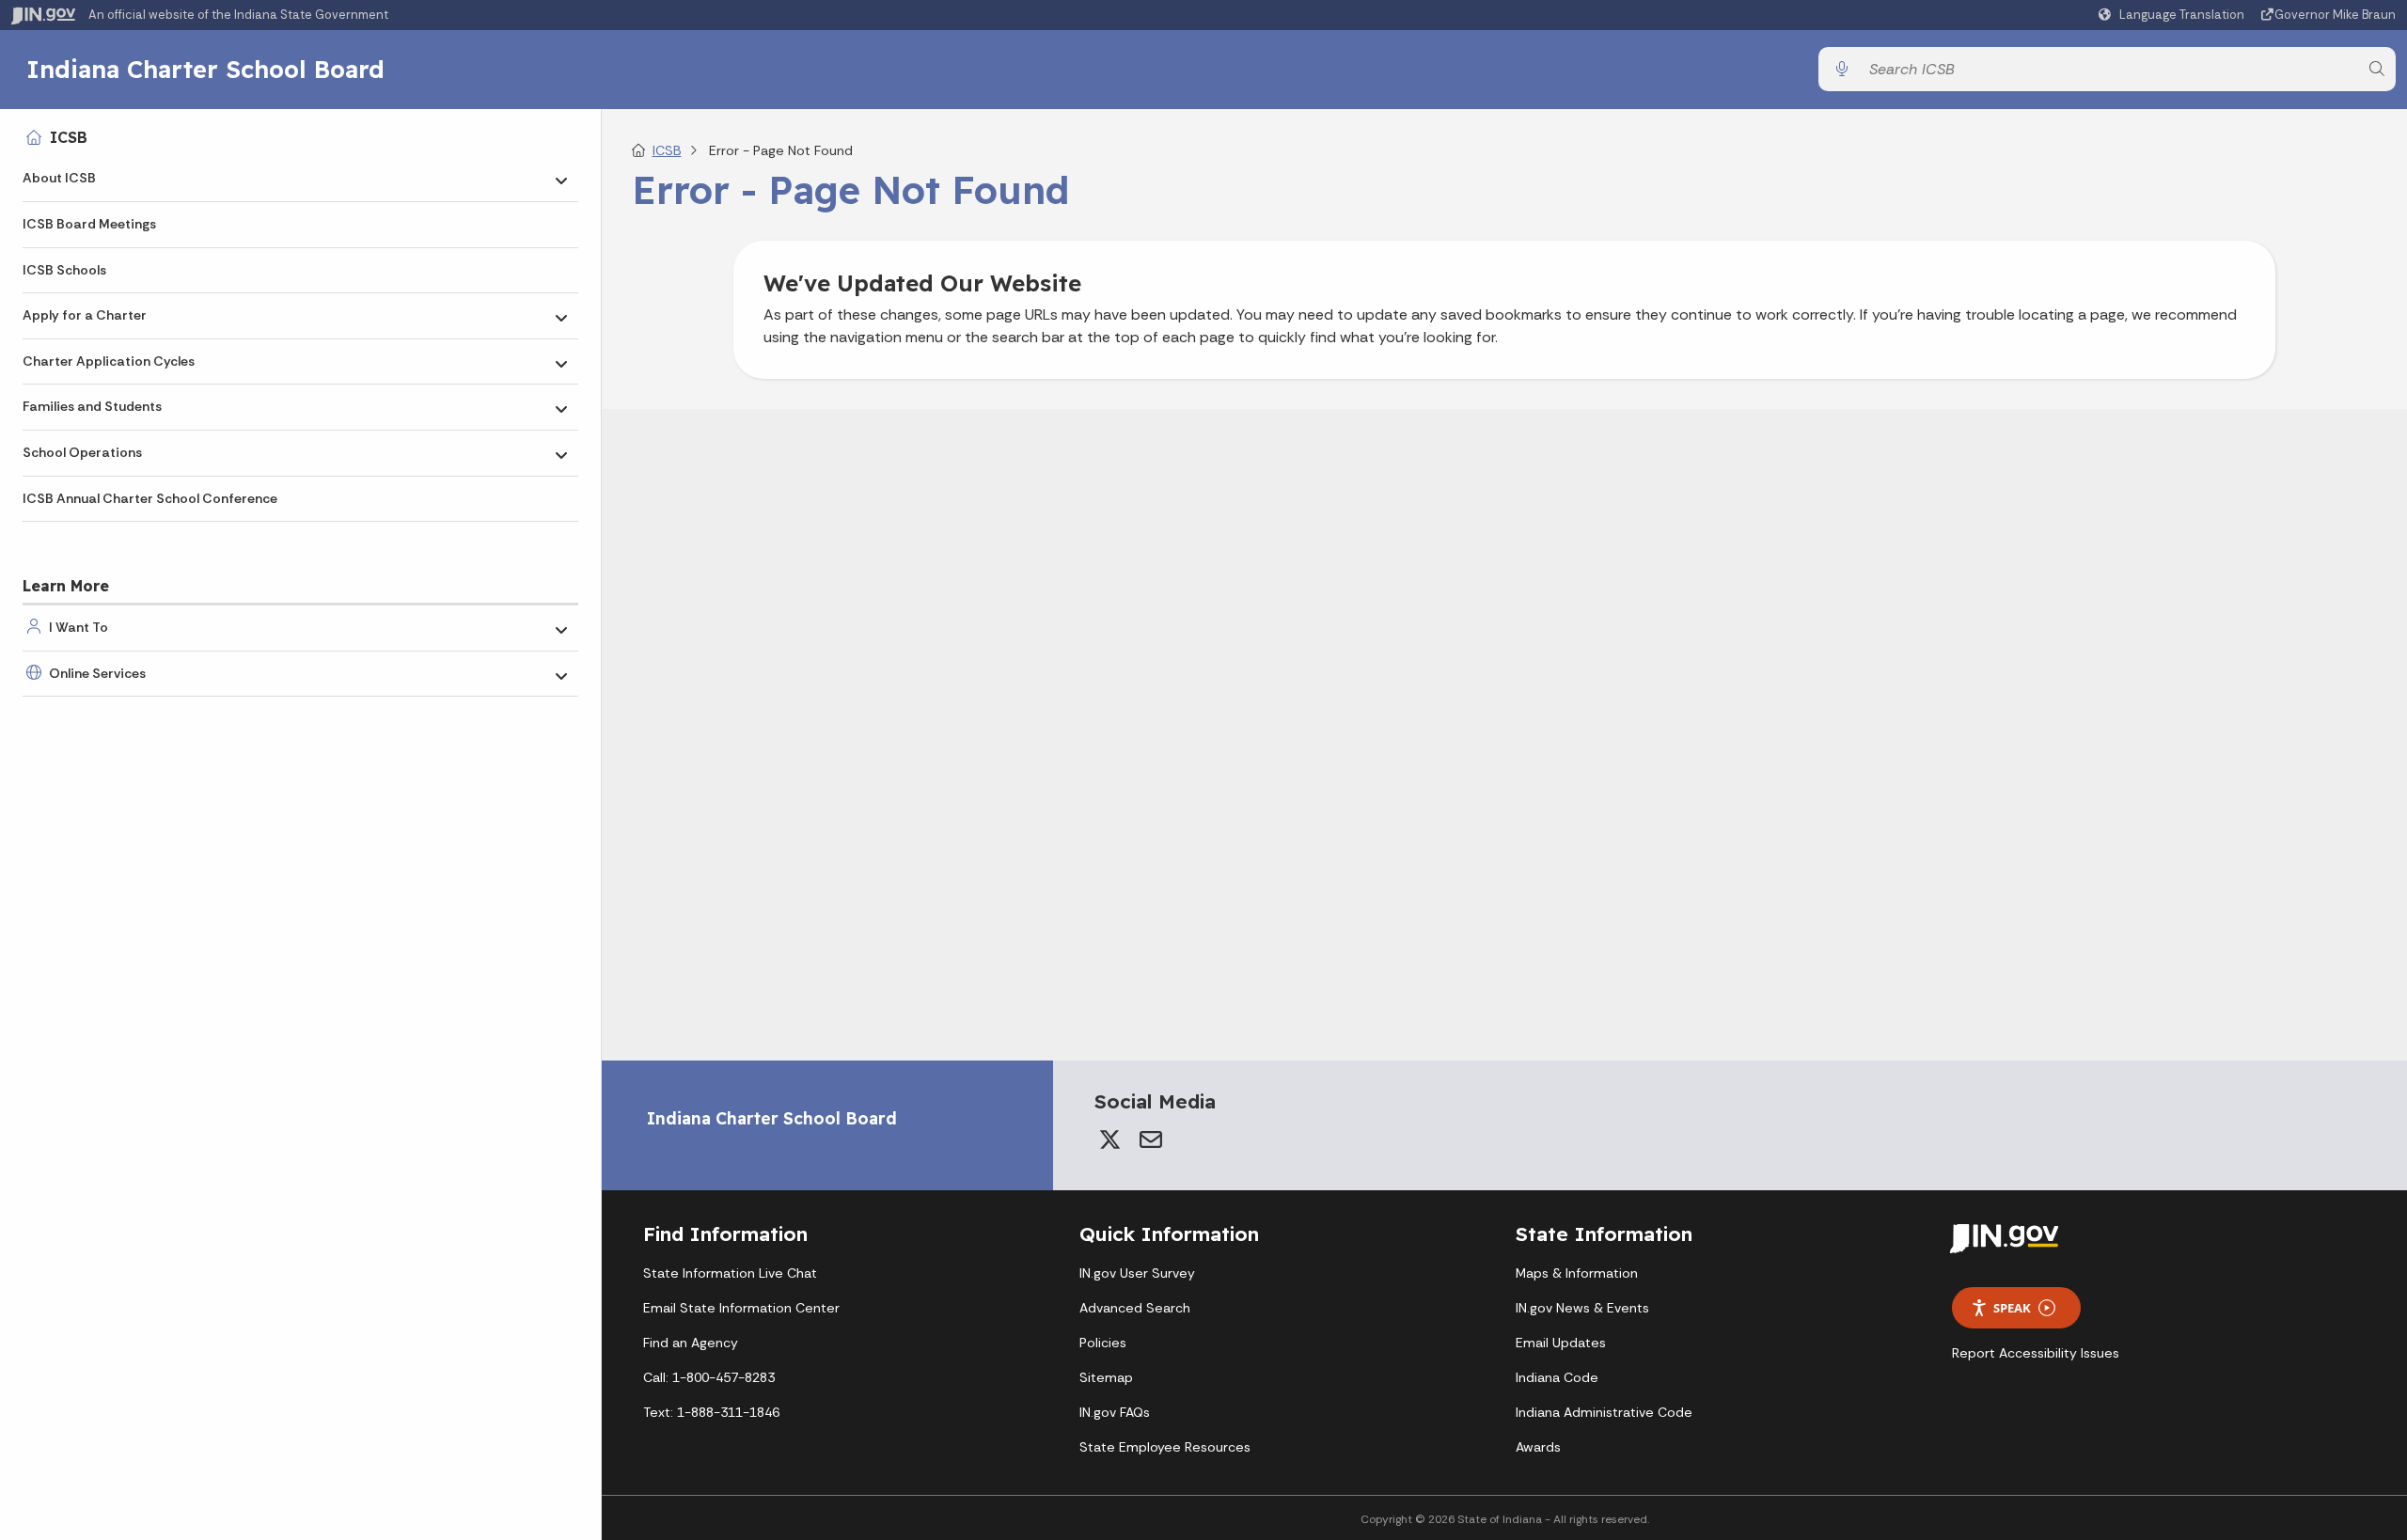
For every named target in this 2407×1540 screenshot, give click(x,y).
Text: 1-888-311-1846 (711, 1412)
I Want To (79, 627)
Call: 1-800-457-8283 (709, 1377)
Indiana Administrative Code (1604, 1412)
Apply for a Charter (85, 315)
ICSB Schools (64, 270)
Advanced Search (1135, 1308)
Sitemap (1106, 1377)
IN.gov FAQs (1115, 1412)
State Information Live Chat (730, 1273)
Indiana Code (1557, 1377)
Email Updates (1561, 1343)
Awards (1538, 1447)
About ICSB (59, 178)
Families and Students (92, 406)
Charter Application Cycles (109, 361)
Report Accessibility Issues (2036, 1353)
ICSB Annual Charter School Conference (150, 498)
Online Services (97, 673)
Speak (2012, 1308)
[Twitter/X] (1109, 1139)
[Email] (1151, 1139)
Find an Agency (691, 1343)
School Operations (82, 452)
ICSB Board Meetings (89, 224)
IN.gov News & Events (1582, 1308)
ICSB (69, 137)
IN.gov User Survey (1137, 1273)
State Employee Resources (1165, 1447)
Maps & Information (1577, 1273)
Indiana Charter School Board (205, 69)
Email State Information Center (741, 1308)
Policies (1103, 1343)
